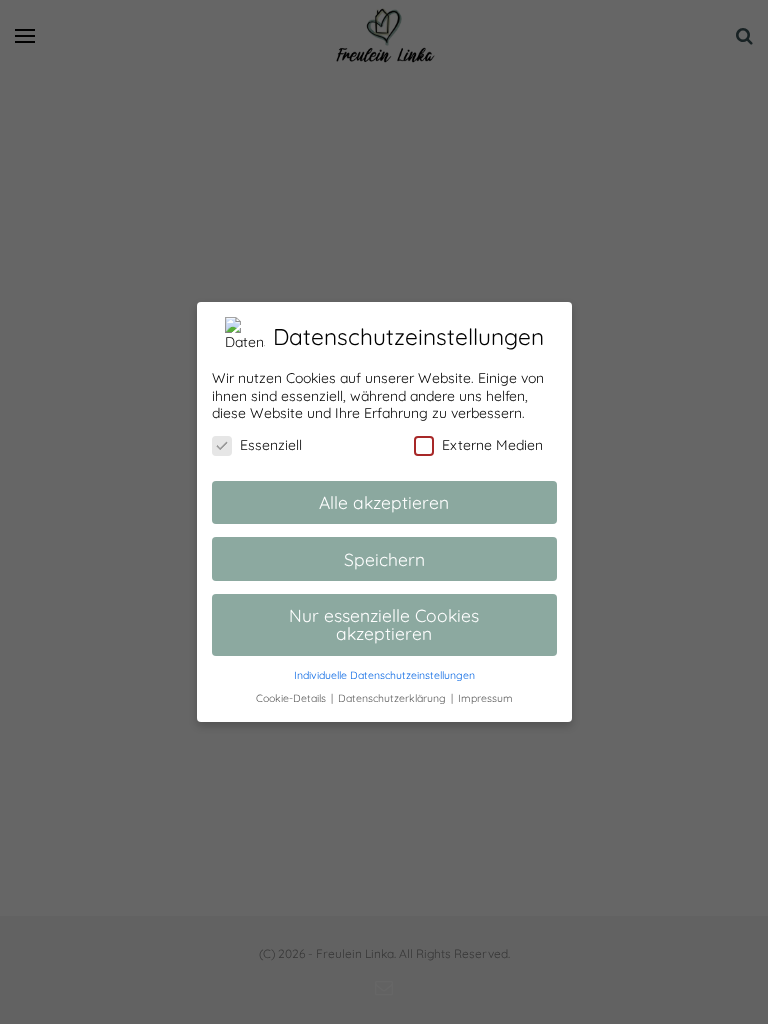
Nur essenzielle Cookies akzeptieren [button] (384, 624)
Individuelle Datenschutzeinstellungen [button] (384, 675)
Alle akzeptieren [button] (384, 502)
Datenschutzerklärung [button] (393, 698)
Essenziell (271, 445)
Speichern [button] (384, 559)
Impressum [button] (485, 698)
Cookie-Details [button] (292, 698)
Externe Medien (492, 445)
